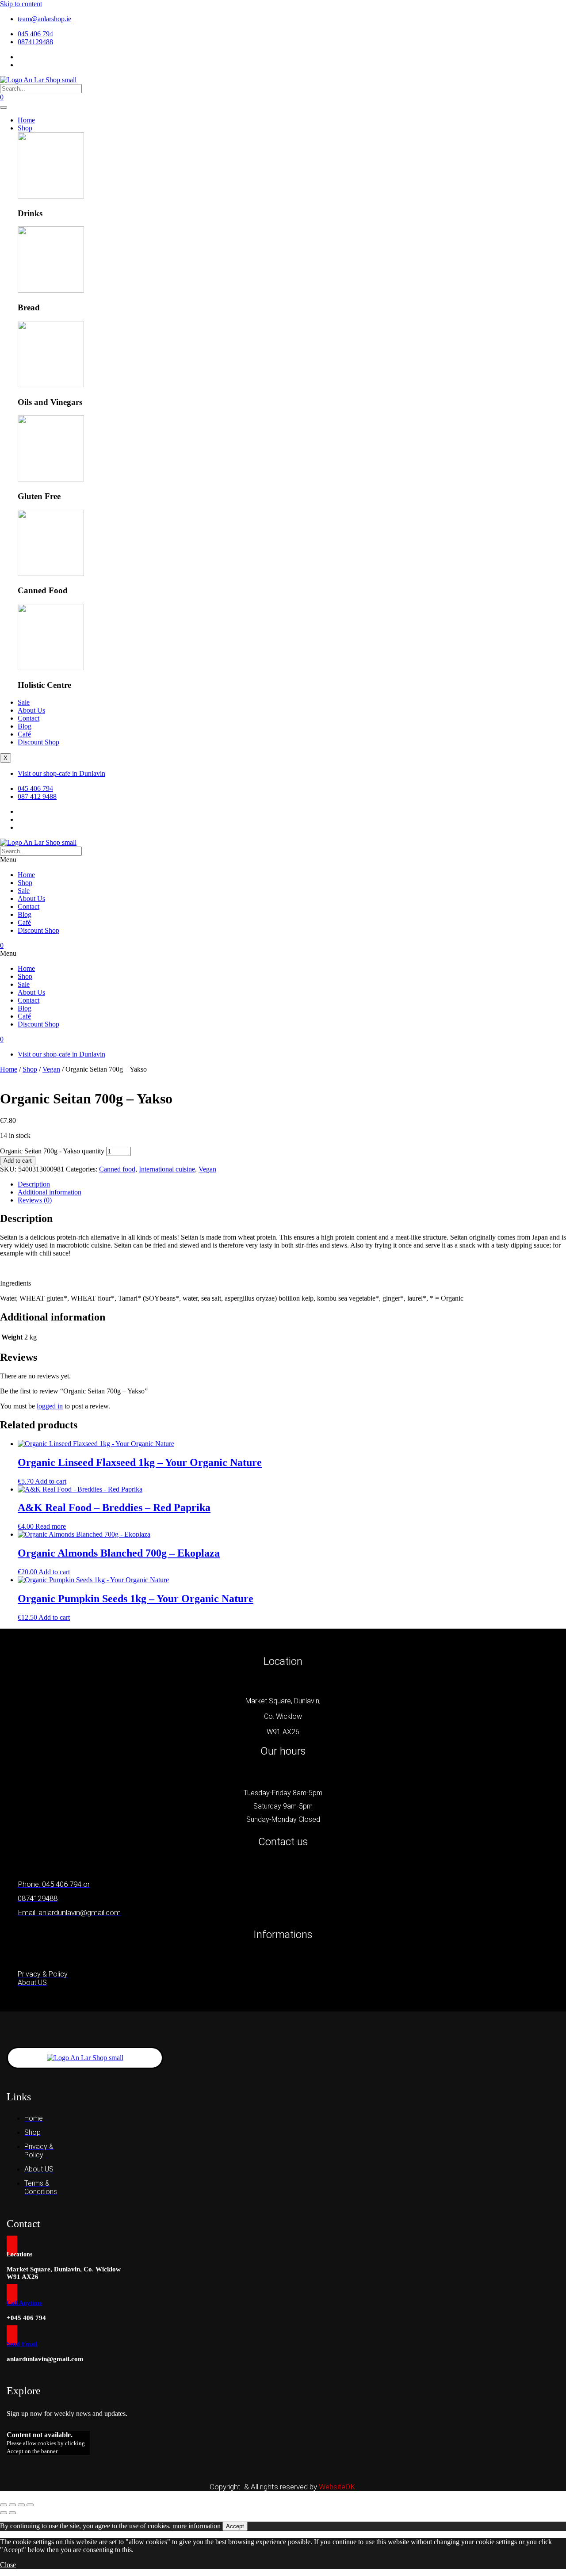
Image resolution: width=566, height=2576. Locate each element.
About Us (31, 710)
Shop (25, 128)
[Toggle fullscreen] (12, 2505)
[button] (283, 860)
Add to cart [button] (51, 1481)
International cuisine (167, 1169)
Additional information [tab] (50, 1192)
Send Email (22, 2344)
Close (8, 2565)
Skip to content (21, 4)
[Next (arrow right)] (12, 2513)
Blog (25, 726)
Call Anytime (24, 2303)
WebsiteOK (338, 2487)
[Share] (21, 2505)
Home (26, 120)
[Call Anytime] (12, 2294)
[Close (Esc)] (30, 2505)
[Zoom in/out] (4, 2505)
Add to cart (18, 1161)
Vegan (51, 1069)
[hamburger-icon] (4, 107)
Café (24, 734)
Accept (235, 2526)
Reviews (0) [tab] (35, 1200)
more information (197, 2526)
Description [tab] (34, 1184)
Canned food (117, 1169)
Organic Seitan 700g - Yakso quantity (52, 1151)
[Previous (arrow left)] (4, 2513)
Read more (51, 1526)
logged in (50, 1406)
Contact (29, 718)
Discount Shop (38, 742)
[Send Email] (12, 2335)
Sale (24, 702)
